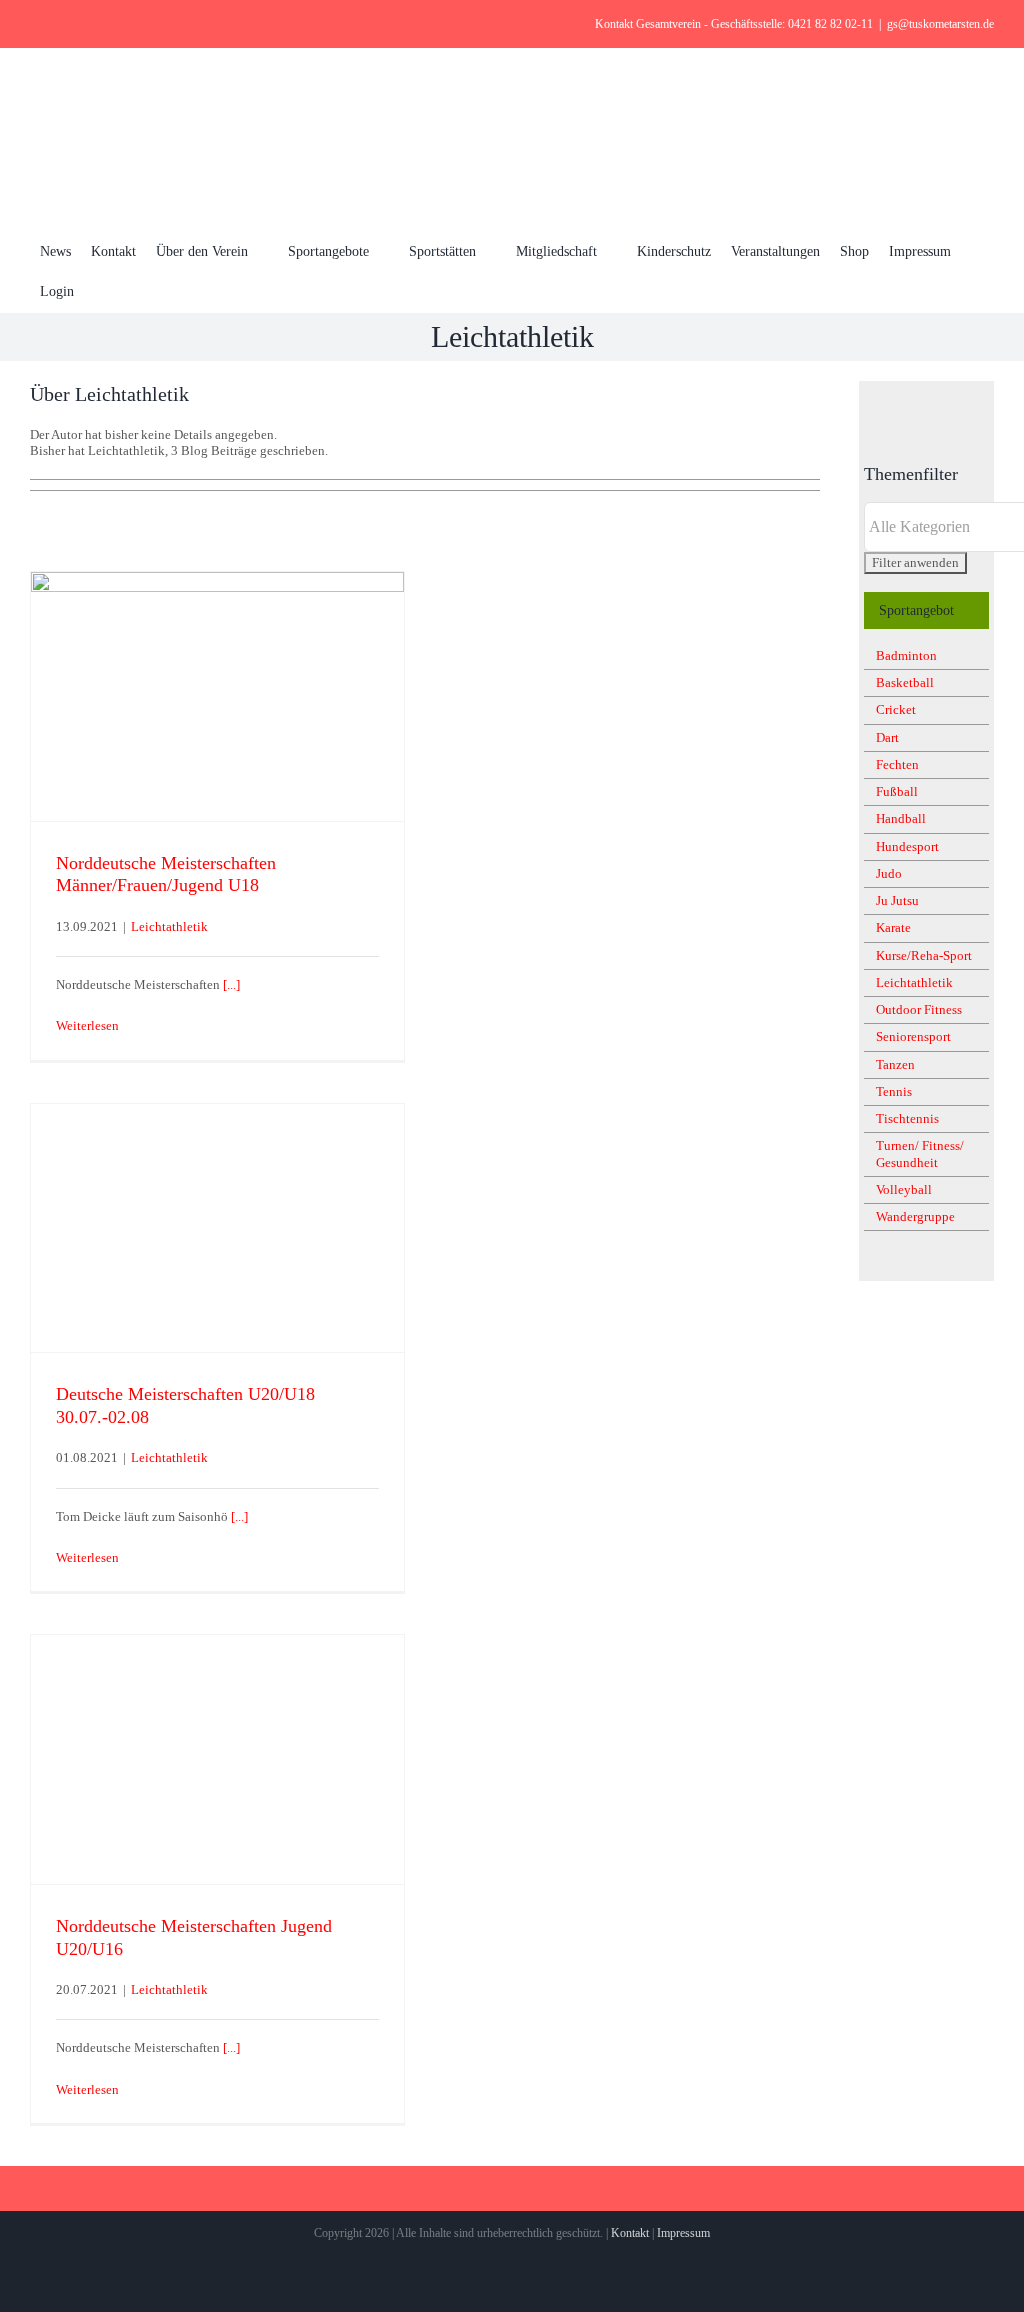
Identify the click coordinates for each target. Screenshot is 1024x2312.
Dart (887, 737)
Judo (889, 873)
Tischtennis (907, 1118)
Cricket (896, 709)
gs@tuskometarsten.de (940, 24)
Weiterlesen (87, 1025)
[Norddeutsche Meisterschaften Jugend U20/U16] (217, 1759)
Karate (893, 927)
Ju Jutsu (897, 900)
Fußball (897, 791)
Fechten (897, 764)
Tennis (894, 1091)
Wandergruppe (915, 1216)
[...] (231, 984)
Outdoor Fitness (919, 1009)
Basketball (905, 682)
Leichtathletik (169, 926)
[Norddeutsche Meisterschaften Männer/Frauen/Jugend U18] (217, 696)
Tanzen (895, 1064)
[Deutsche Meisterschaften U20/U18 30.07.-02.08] (217, 1228)
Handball (901, 818)
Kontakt (630, 2233)
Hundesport (907, 846)
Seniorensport (913, 1036)
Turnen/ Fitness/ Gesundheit (920, 1153)
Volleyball (904, 1189)
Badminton (906, 655)
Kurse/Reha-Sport (924, 955)
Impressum (683, 2233)
